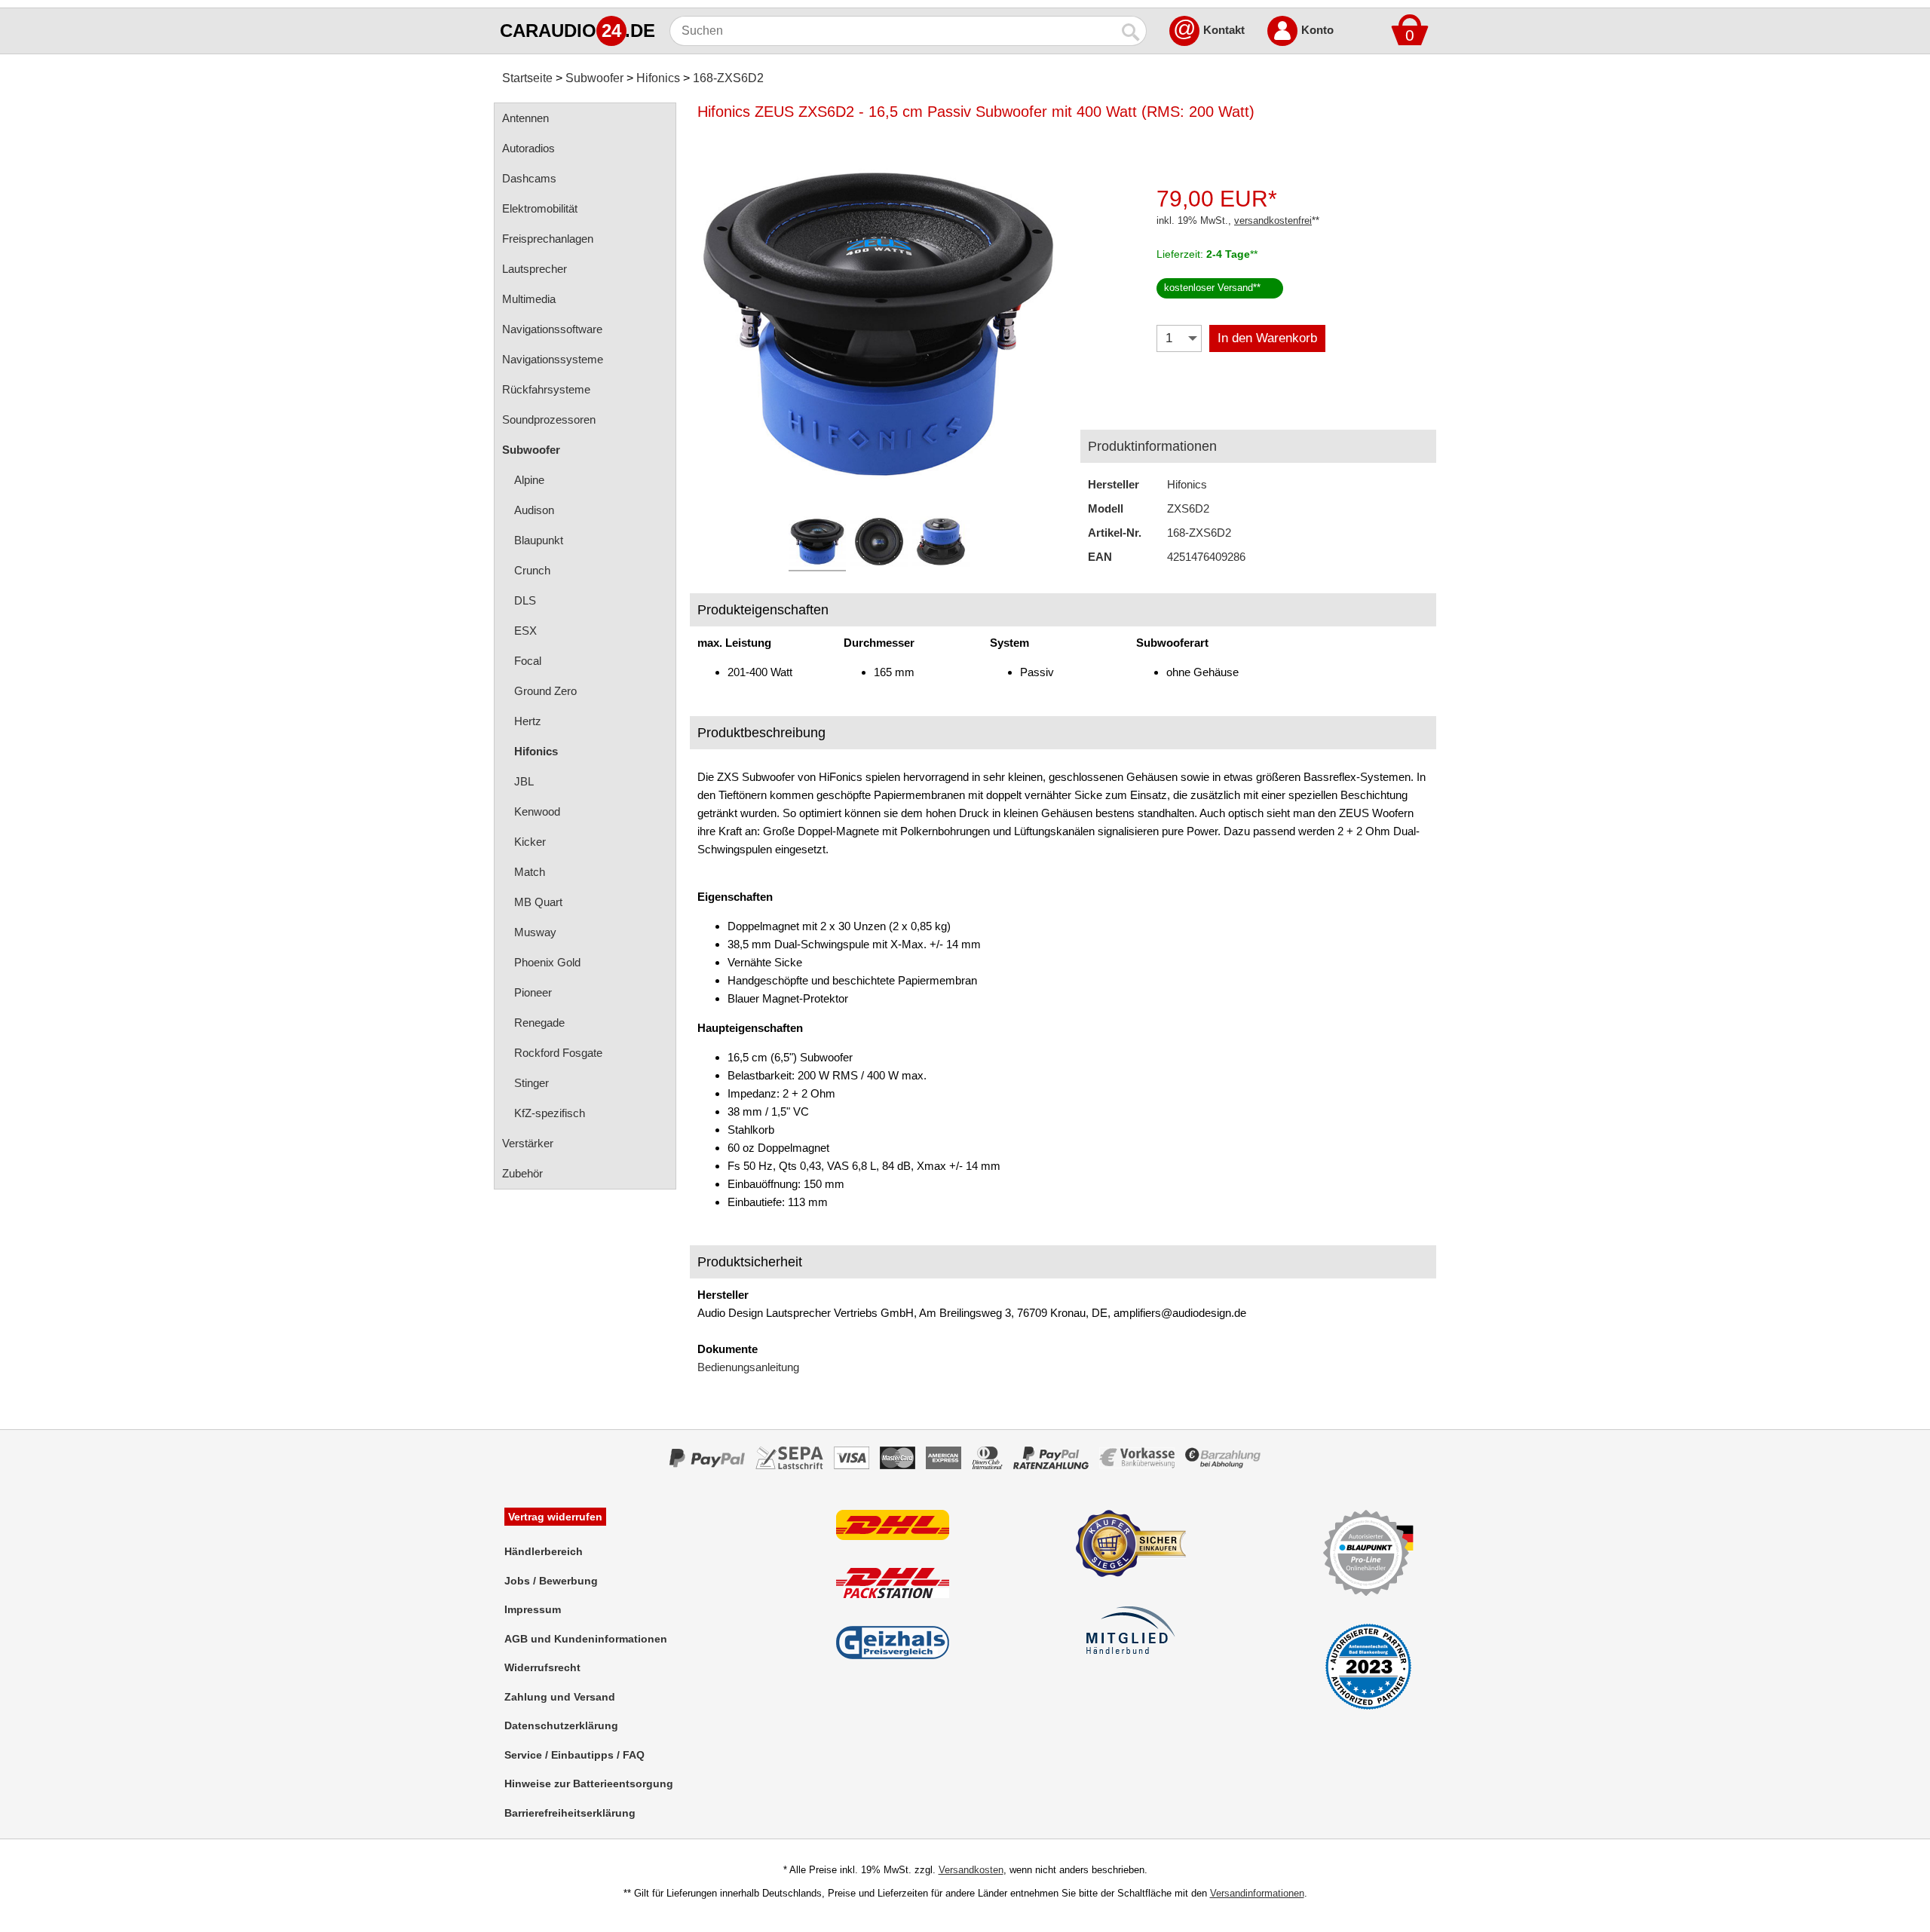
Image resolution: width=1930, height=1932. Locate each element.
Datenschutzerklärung (561, 1725)
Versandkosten (971, 1870)
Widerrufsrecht (542, 1667)
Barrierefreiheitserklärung (570, 1813)
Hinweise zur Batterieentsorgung (589, 1784)
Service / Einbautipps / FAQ (574, 1755)
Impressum (533, 1609)
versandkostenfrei (1273, 220)
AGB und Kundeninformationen (586, 1639)
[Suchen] (1132, 31)
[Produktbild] (878, 324)
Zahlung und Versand (560, 1697)
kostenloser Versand (1209, 288)
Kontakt (1224, 30)
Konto (1317, 30)
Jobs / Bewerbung (551, 1581)
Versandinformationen (1257, 1893)
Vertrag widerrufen (555, 1517)
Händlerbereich (544, 1551)
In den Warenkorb (1267, 338)
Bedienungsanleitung (748, 1367)
